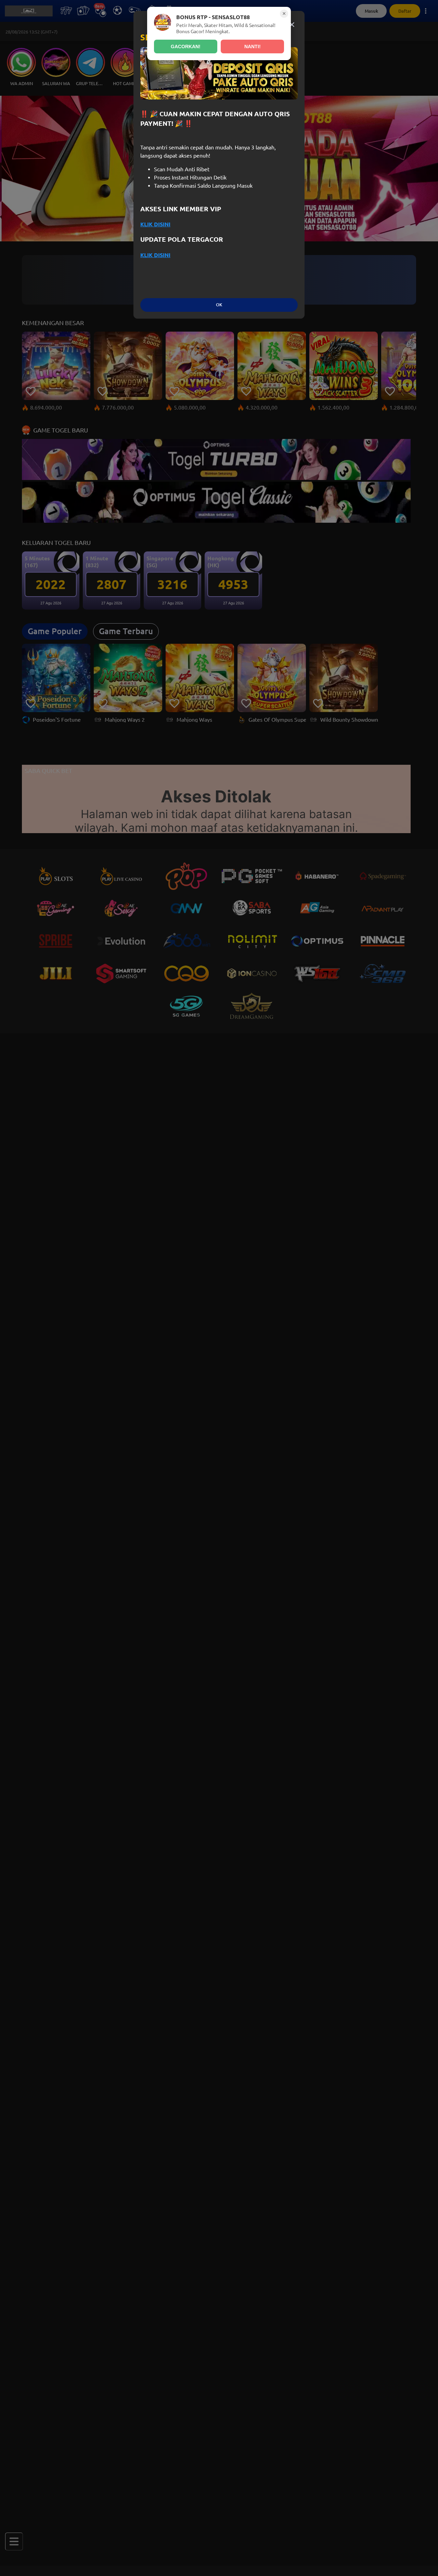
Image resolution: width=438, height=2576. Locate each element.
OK (219, 305)
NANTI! (253, 46)
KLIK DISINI (155, 224)
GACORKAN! (186, 46)
